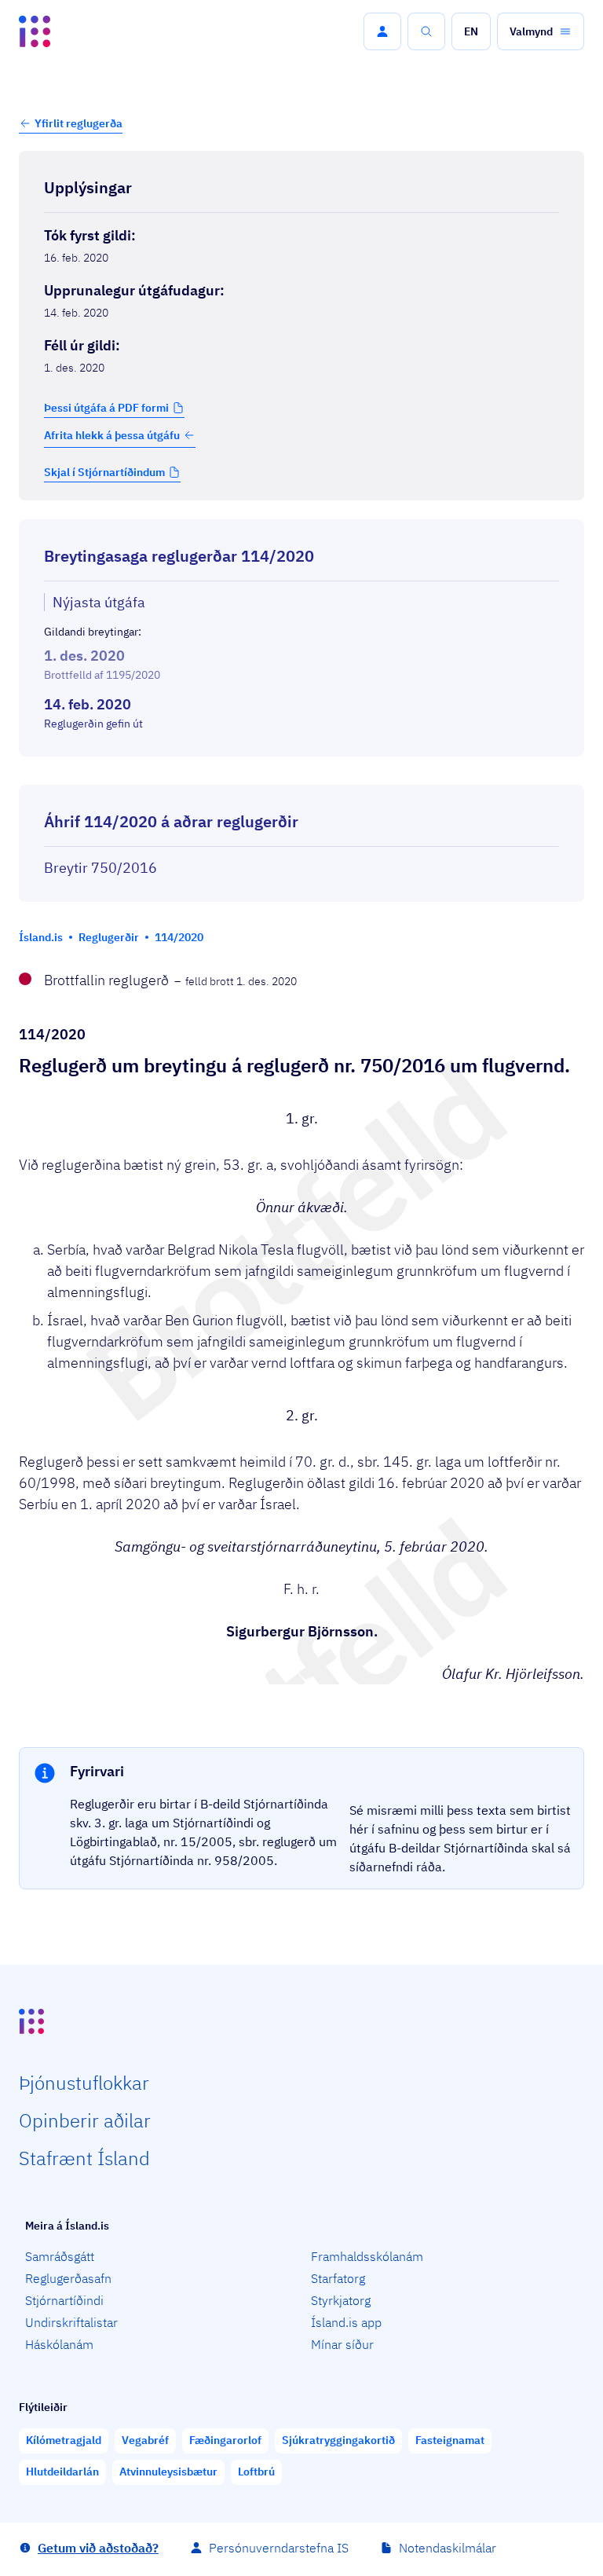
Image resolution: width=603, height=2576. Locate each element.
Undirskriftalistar (71, 2322)
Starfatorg (338, 2278)
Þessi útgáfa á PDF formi (106, 408)
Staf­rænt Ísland (84, 2158)
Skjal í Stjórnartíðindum (104, 472)
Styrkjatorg (341, 2300)
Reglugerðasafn (68, 2278)
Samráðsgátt (60, 2256)
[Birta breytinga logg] (301, 771)
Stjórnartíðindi (64, 2300)
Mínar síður (342, 2344)
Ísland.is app (346, 2322)
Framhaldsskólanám (367, 2256)
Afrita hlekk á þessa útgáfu (112, 435)
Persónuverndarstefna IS (279, 2548)
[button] (382, 31)
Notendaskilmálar (448, 2548)
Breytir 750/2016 (100, 868)
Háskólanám (59, 2344)
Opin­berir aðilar (85, 2120)
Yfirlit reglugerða (79, 123)
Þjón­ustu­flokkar (84, 2083)
